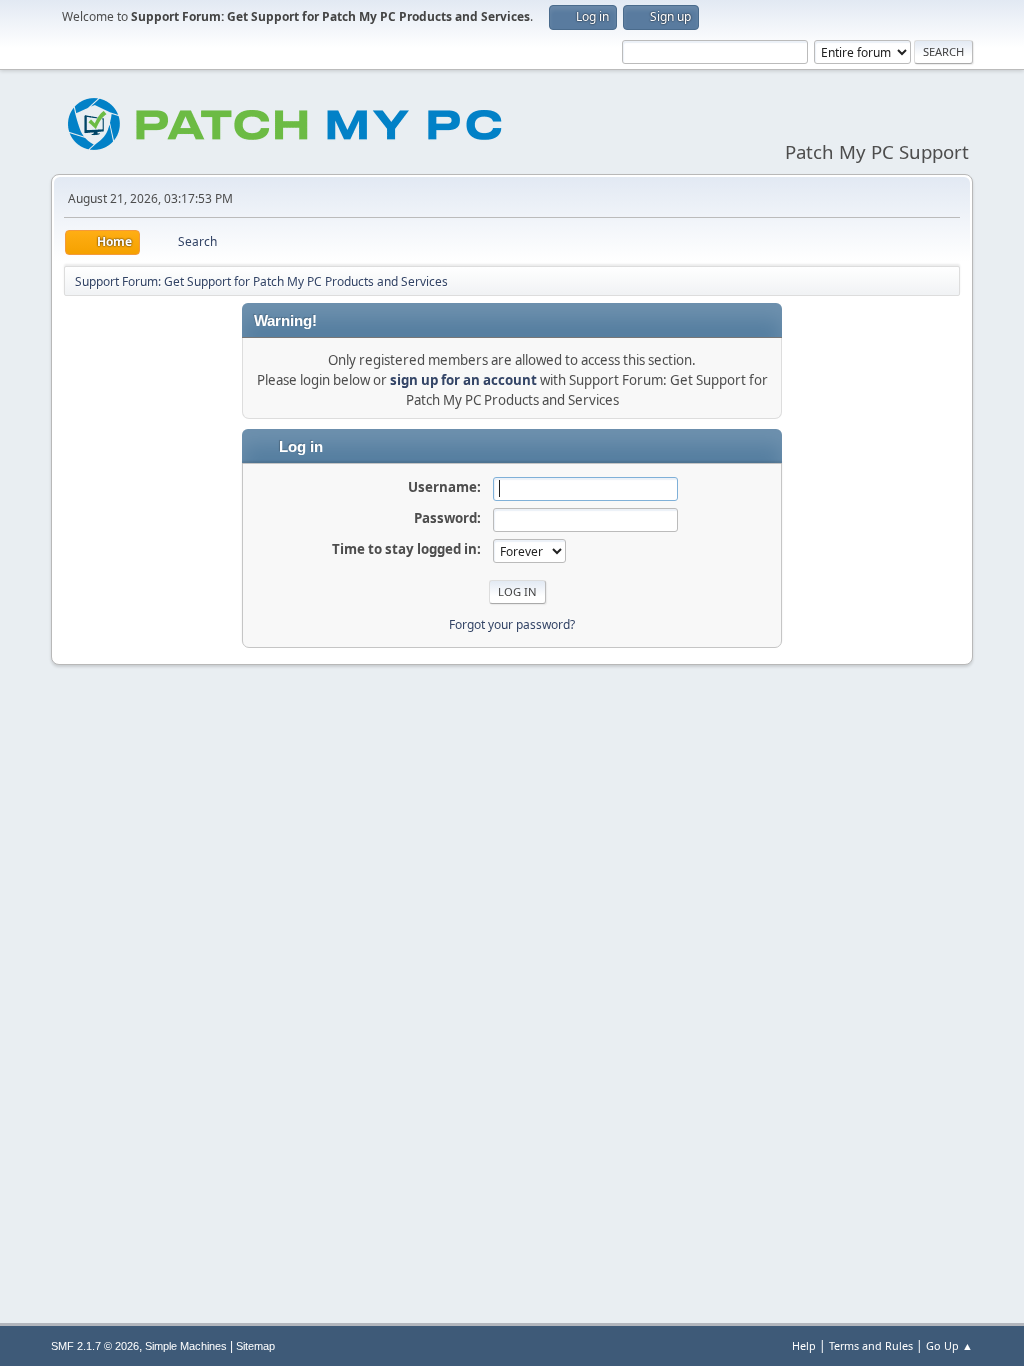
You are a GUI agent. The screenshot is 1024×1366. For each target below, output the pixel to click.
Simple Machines (186, 1346)
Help (804, 1345)
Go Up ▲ (949, 1345)
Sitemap (255, 1346)
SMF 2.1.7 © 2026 (95, 1346)
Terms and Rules (871, 1345)
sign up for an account (463, 380)
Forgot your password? (512, 624)
